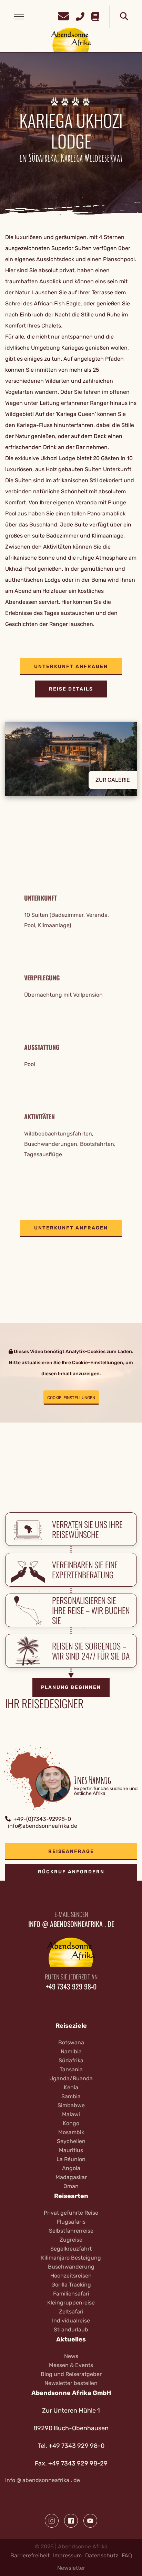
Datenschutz (102, 2555)
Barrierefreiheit (30, 2555)
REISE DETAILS (71, 689)
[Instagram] (52, 2521)
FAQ (127, 2555)
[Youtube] (90, 2521)
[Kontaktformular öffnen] (63, 15)
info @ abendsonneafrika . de (43, 2480)
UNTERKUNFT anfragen (71, 667)
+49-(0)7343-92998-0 (42, 1819)
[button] (71, 764)
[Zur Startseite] (71, 40)
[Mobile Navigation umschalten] (19, 17)
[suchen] (124, 17)
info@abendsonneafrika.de (43, 1826)
